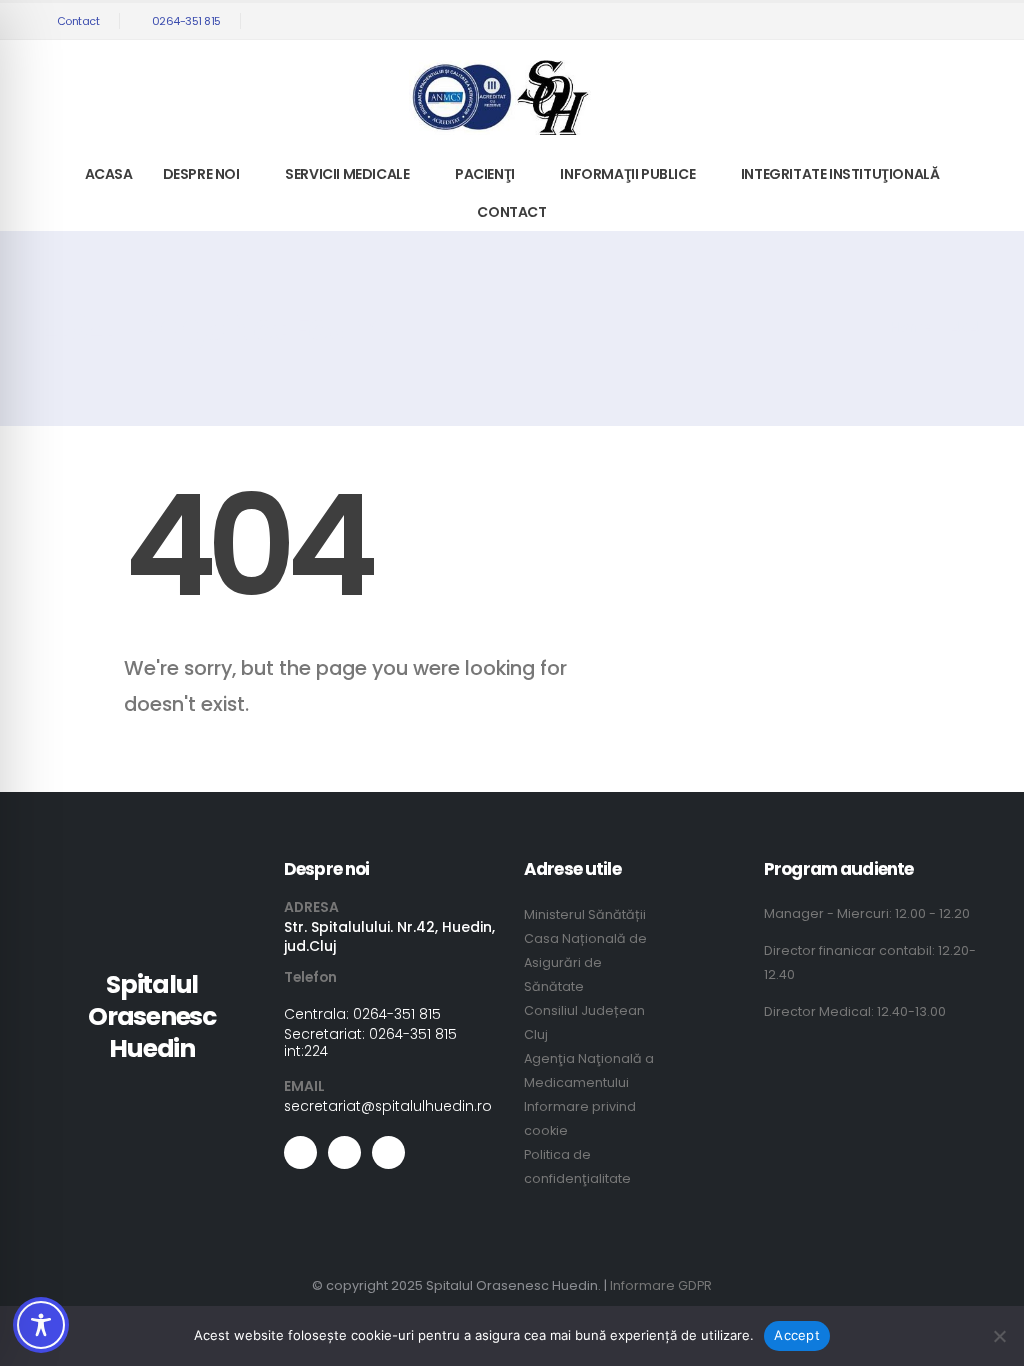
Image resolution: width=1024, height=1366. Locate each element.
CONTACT (511, 212)
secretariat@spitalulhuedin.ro (388, 1106)
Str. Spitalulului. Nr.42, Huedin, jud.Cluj (389, 936)
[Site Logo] (500, 97)
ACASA (109, 174)
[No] (999, 1336)
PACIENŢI (485, 174)
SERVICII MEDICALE (347, 174)
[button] (869, 21)
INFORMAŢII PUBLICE (627, 174)
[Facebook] (899, 21)
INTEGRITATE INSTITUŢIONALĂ (840, 174)
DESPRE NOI (201, 174)
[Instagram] (965, 21)
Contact (78, 21)
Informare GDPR (661, 1285)
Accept (797, 1335)
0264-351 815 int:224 (370, 1042)
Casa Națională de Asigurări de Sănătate (585, 962)
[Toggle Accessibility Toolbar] (41, 1325)
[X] (932, 21)
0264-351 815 (186, 21)
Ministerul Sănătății (585, 914)
